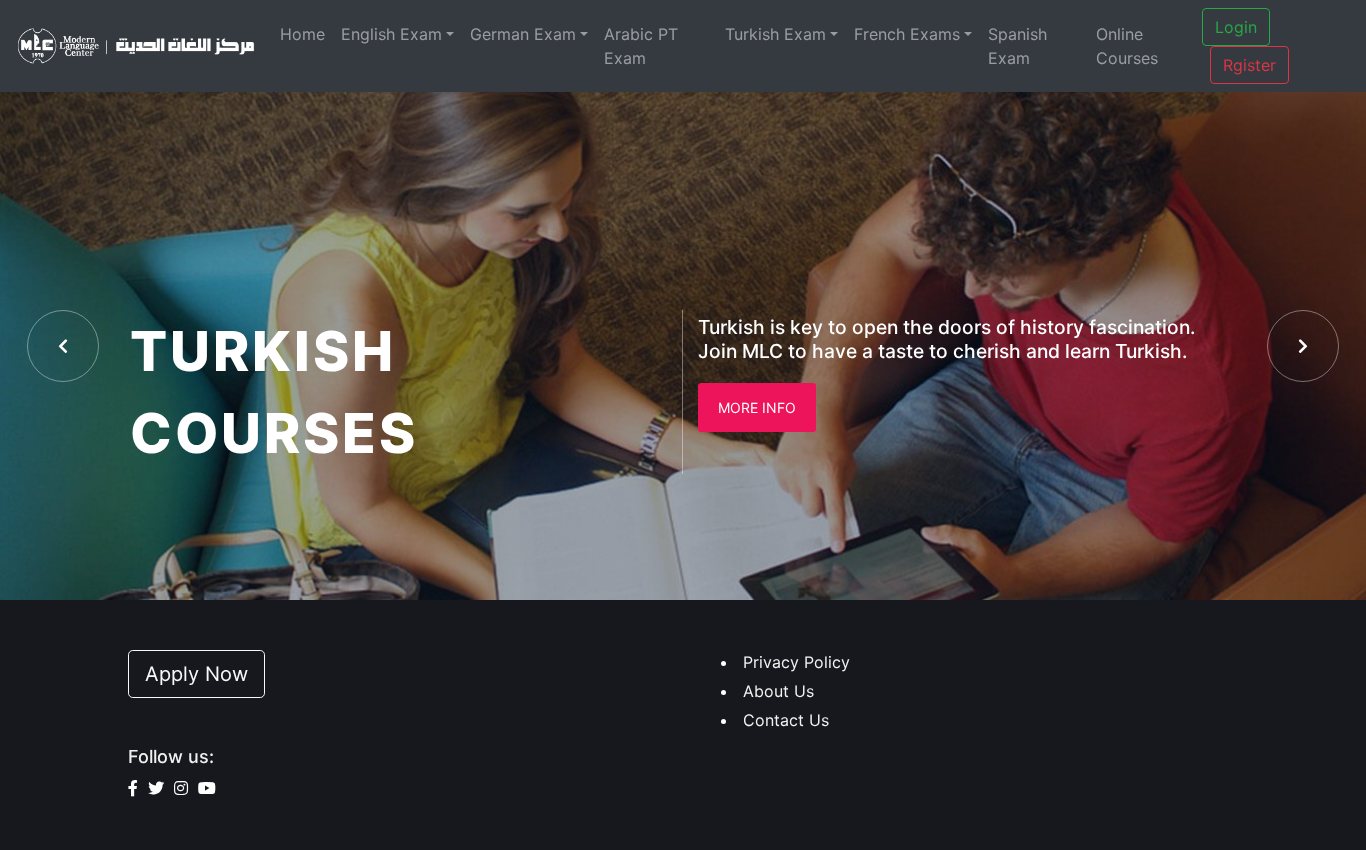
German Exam (523, 34)
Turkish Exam (775, 34)
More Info (757, 407)
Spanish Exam (1017, 46)
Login (1236, 27)
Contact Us (786, 720)
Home (302, 34)
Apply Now (196, 674)
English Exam (391, 34)
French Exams (907, 34)
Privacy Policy (796, 662)
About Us (778, 691)
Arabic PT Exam (641, 46)
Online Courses (1127, 46)
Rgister (1249, 65)
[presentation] (63, 346)
